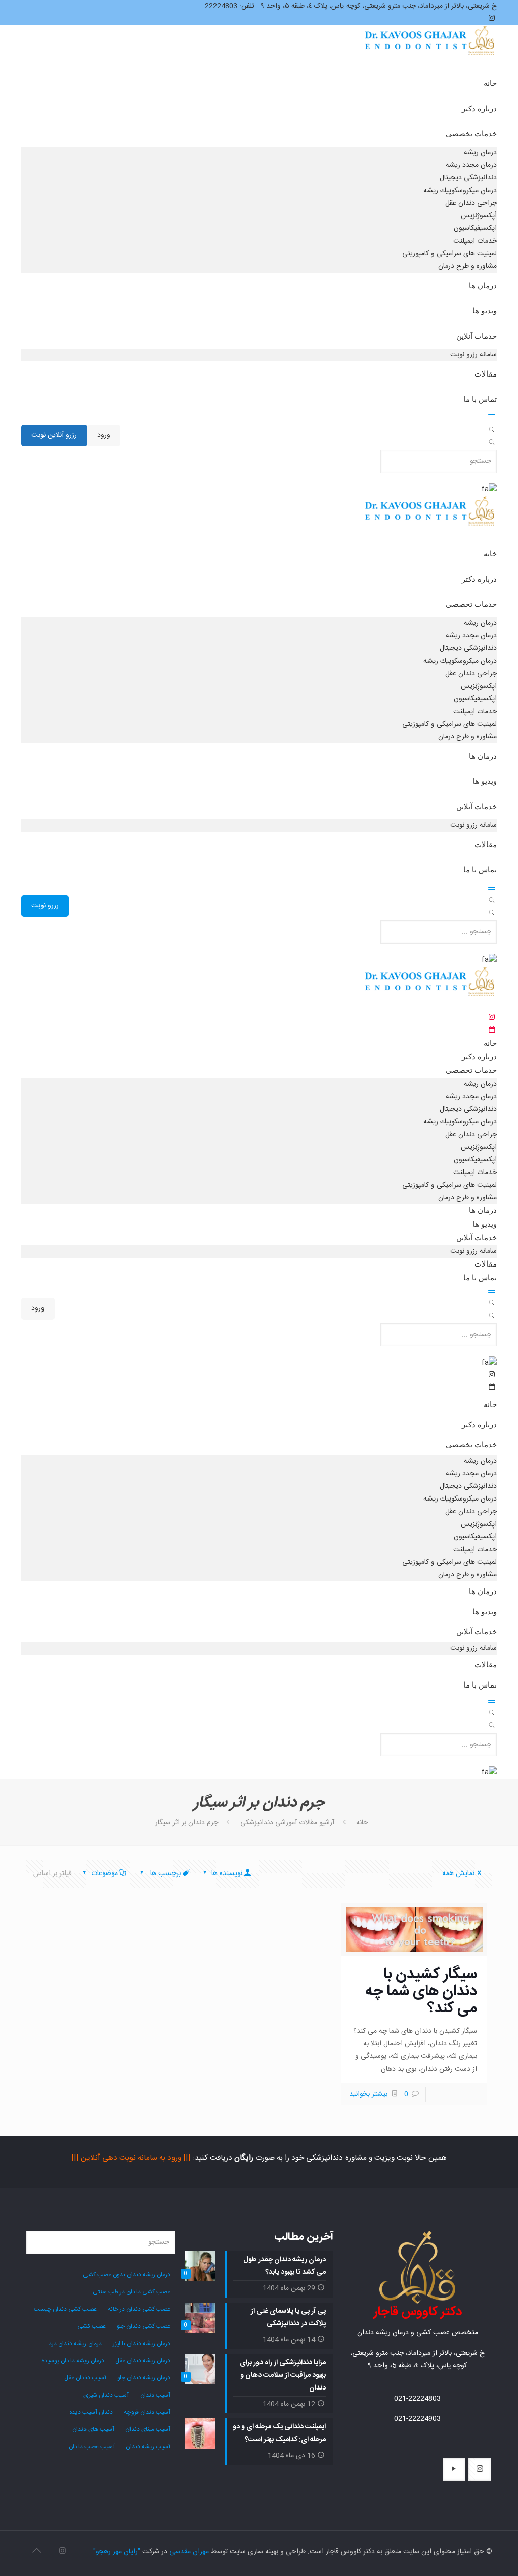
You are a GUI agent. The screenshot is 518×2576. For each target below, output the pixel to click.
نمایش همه (458, 1874)
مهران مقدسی (189, 2552)
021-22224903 (417, 2419)
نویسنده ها (226, 1874)
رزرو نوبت (45, 906)
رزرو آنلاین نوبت (54, 435)
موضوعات (104, 1874)
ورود (104, 435)
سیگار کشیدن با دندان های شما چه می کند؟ (421, 1992)
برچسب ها (164, 1874)
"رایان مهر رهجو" (117, 2552)
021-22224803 (417, 2399)
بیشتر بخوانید (368, 2094)
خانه (362, 1823)
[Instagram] (62, 2551)
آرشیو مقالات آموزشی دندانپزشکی (287, 1823)
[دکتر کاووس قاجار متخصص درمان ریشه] (430, 50)
